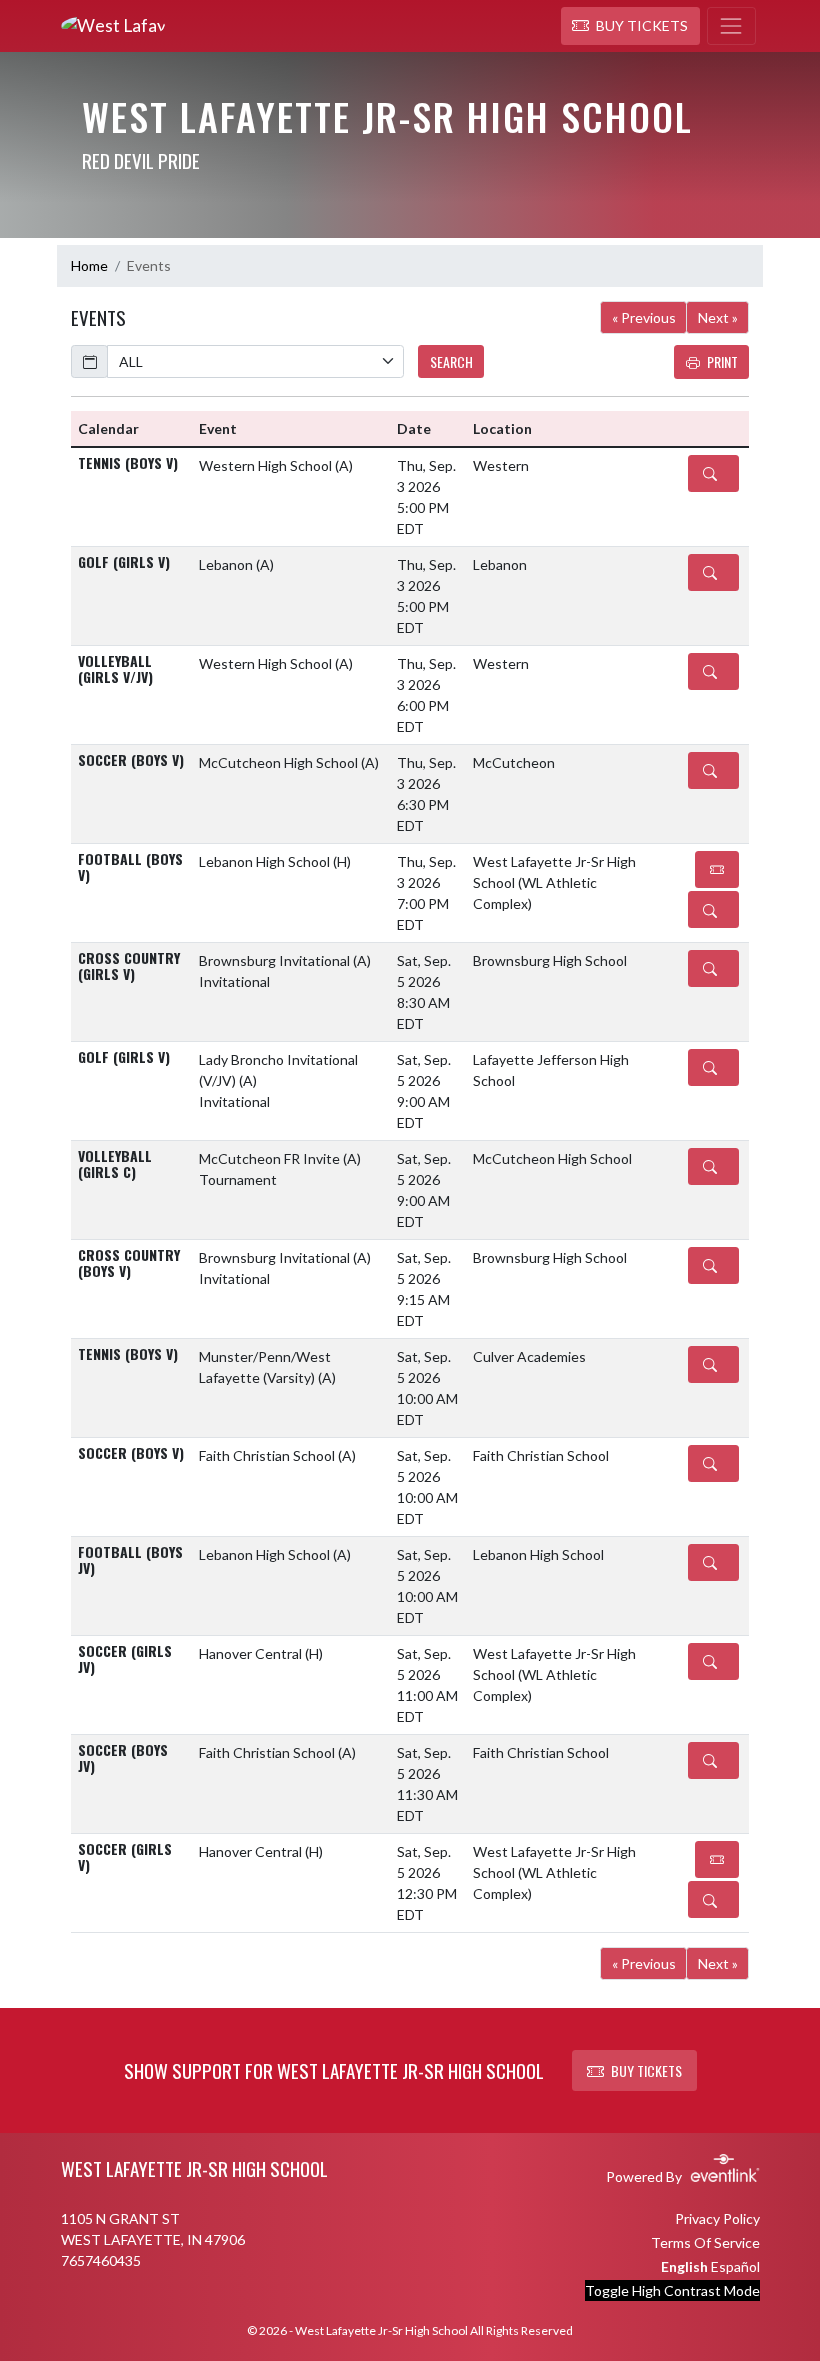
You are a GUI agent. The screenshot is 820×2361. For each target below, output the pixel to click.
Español (735, 2266)
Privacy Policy (717, 2218)
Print (722, 361)
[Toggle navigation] (731, 26)
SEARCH (451, 361)
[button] (630, 26)
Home (89, 265)
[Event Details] (713, 473)
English (684, 2266)
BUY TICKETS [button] (646, 2070)
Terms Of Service (705, 2242)
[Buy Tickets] (717, 869)
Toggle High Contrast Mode (672, 2290)
